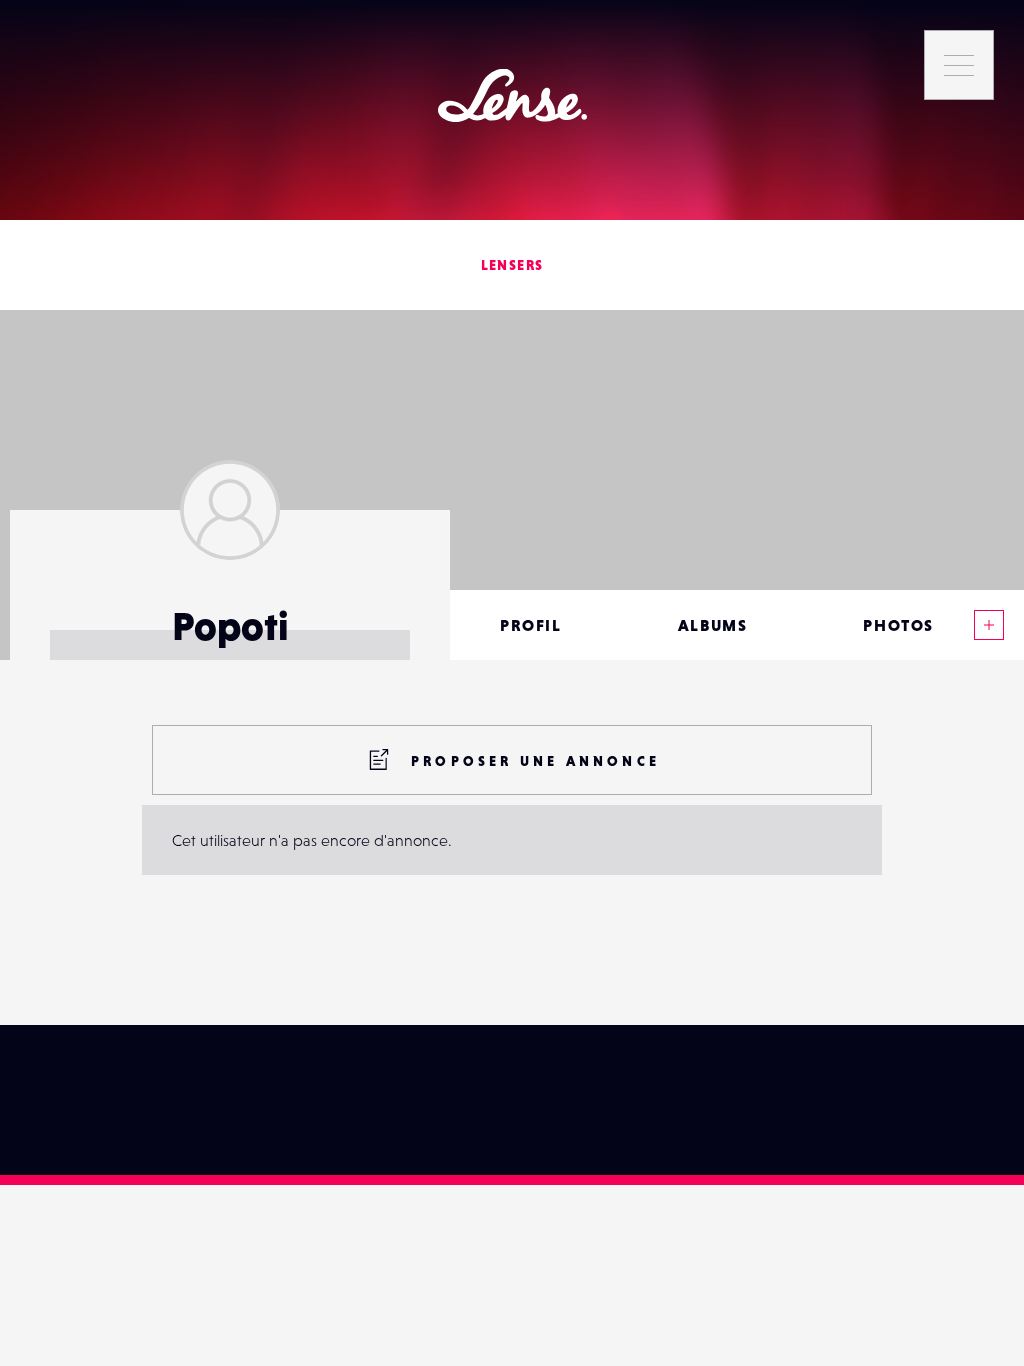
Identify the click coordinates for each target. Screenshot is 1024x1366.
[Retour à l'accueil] (512, 95)
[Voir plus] (989, 625)
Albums (713, 625)
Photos (898, 625)
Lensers (512, 265)
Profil (531, 625)
